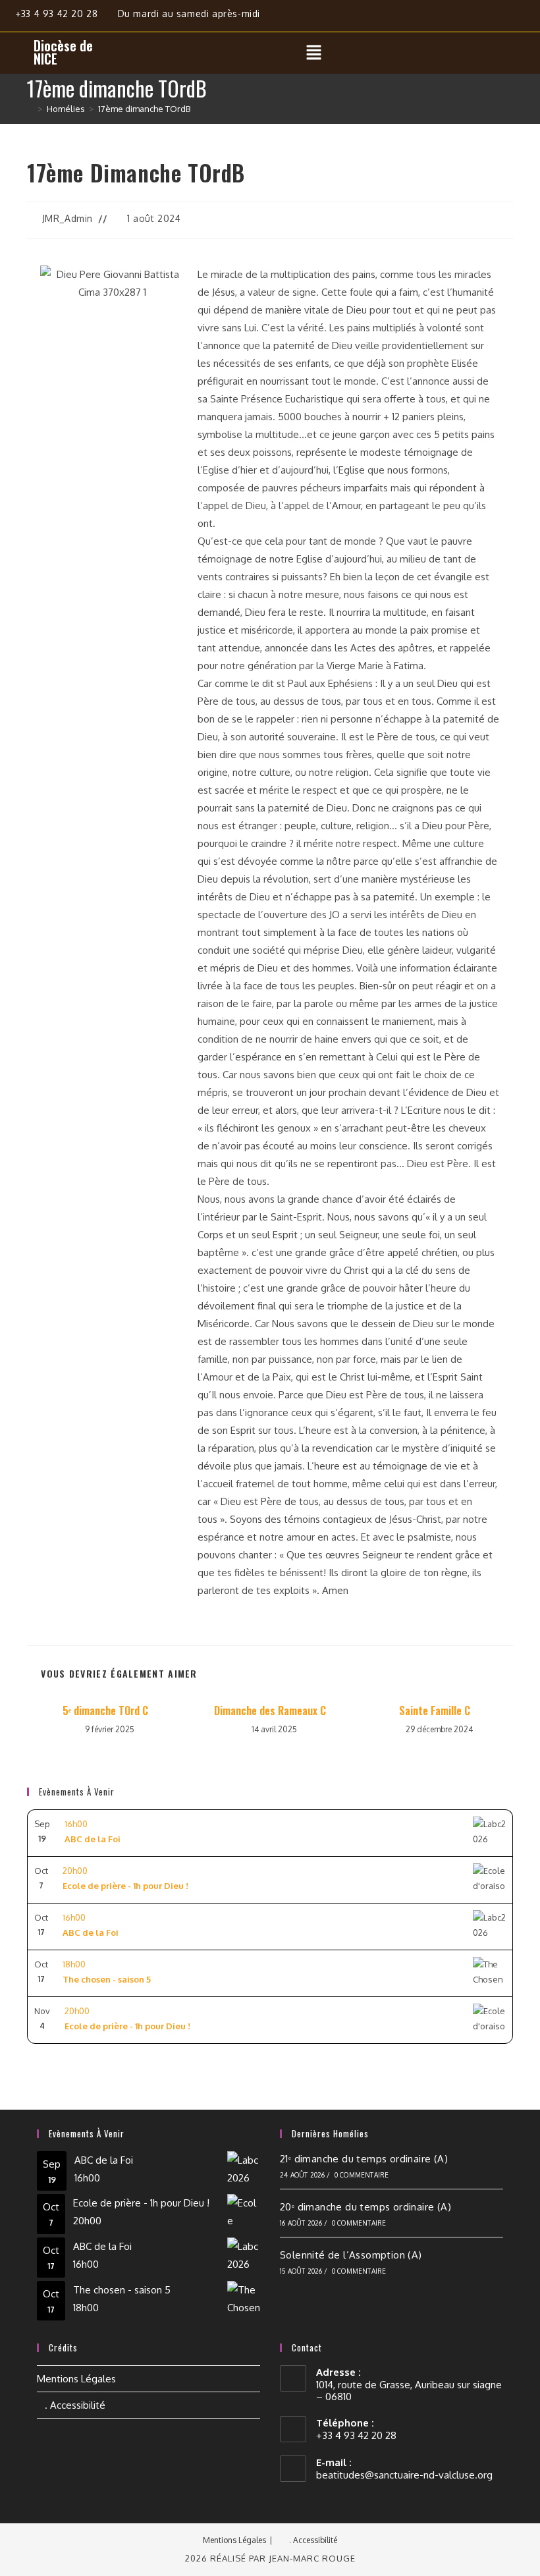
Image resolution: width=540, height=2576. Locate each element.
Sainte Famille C (435, 1711)
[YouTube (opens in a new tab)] (531, 18)
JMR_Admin (67, 218)
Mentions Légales (76, 2379)
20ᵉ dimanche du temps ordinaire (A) (365, 2207)
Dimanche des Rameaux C (270, 1711)
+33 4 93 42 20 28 (58, 14)
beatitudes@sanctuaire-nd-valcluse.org (404, 2475)
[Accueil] (30, 109)
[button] (313, 53)
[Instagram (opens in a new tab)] (507, 18)
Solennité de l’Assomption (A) (351, 2255)
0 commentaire (362, 2175)
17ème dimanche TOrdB (144, 109)
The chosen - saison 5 (122, 2290)
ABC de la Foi (104, 2160)
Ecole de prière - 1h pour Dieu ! (141, 2203)
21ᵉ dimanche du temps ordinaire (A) (364, 2159)
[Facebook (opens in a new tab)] (476, 18)
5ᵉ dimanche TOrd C (105, 1711)
